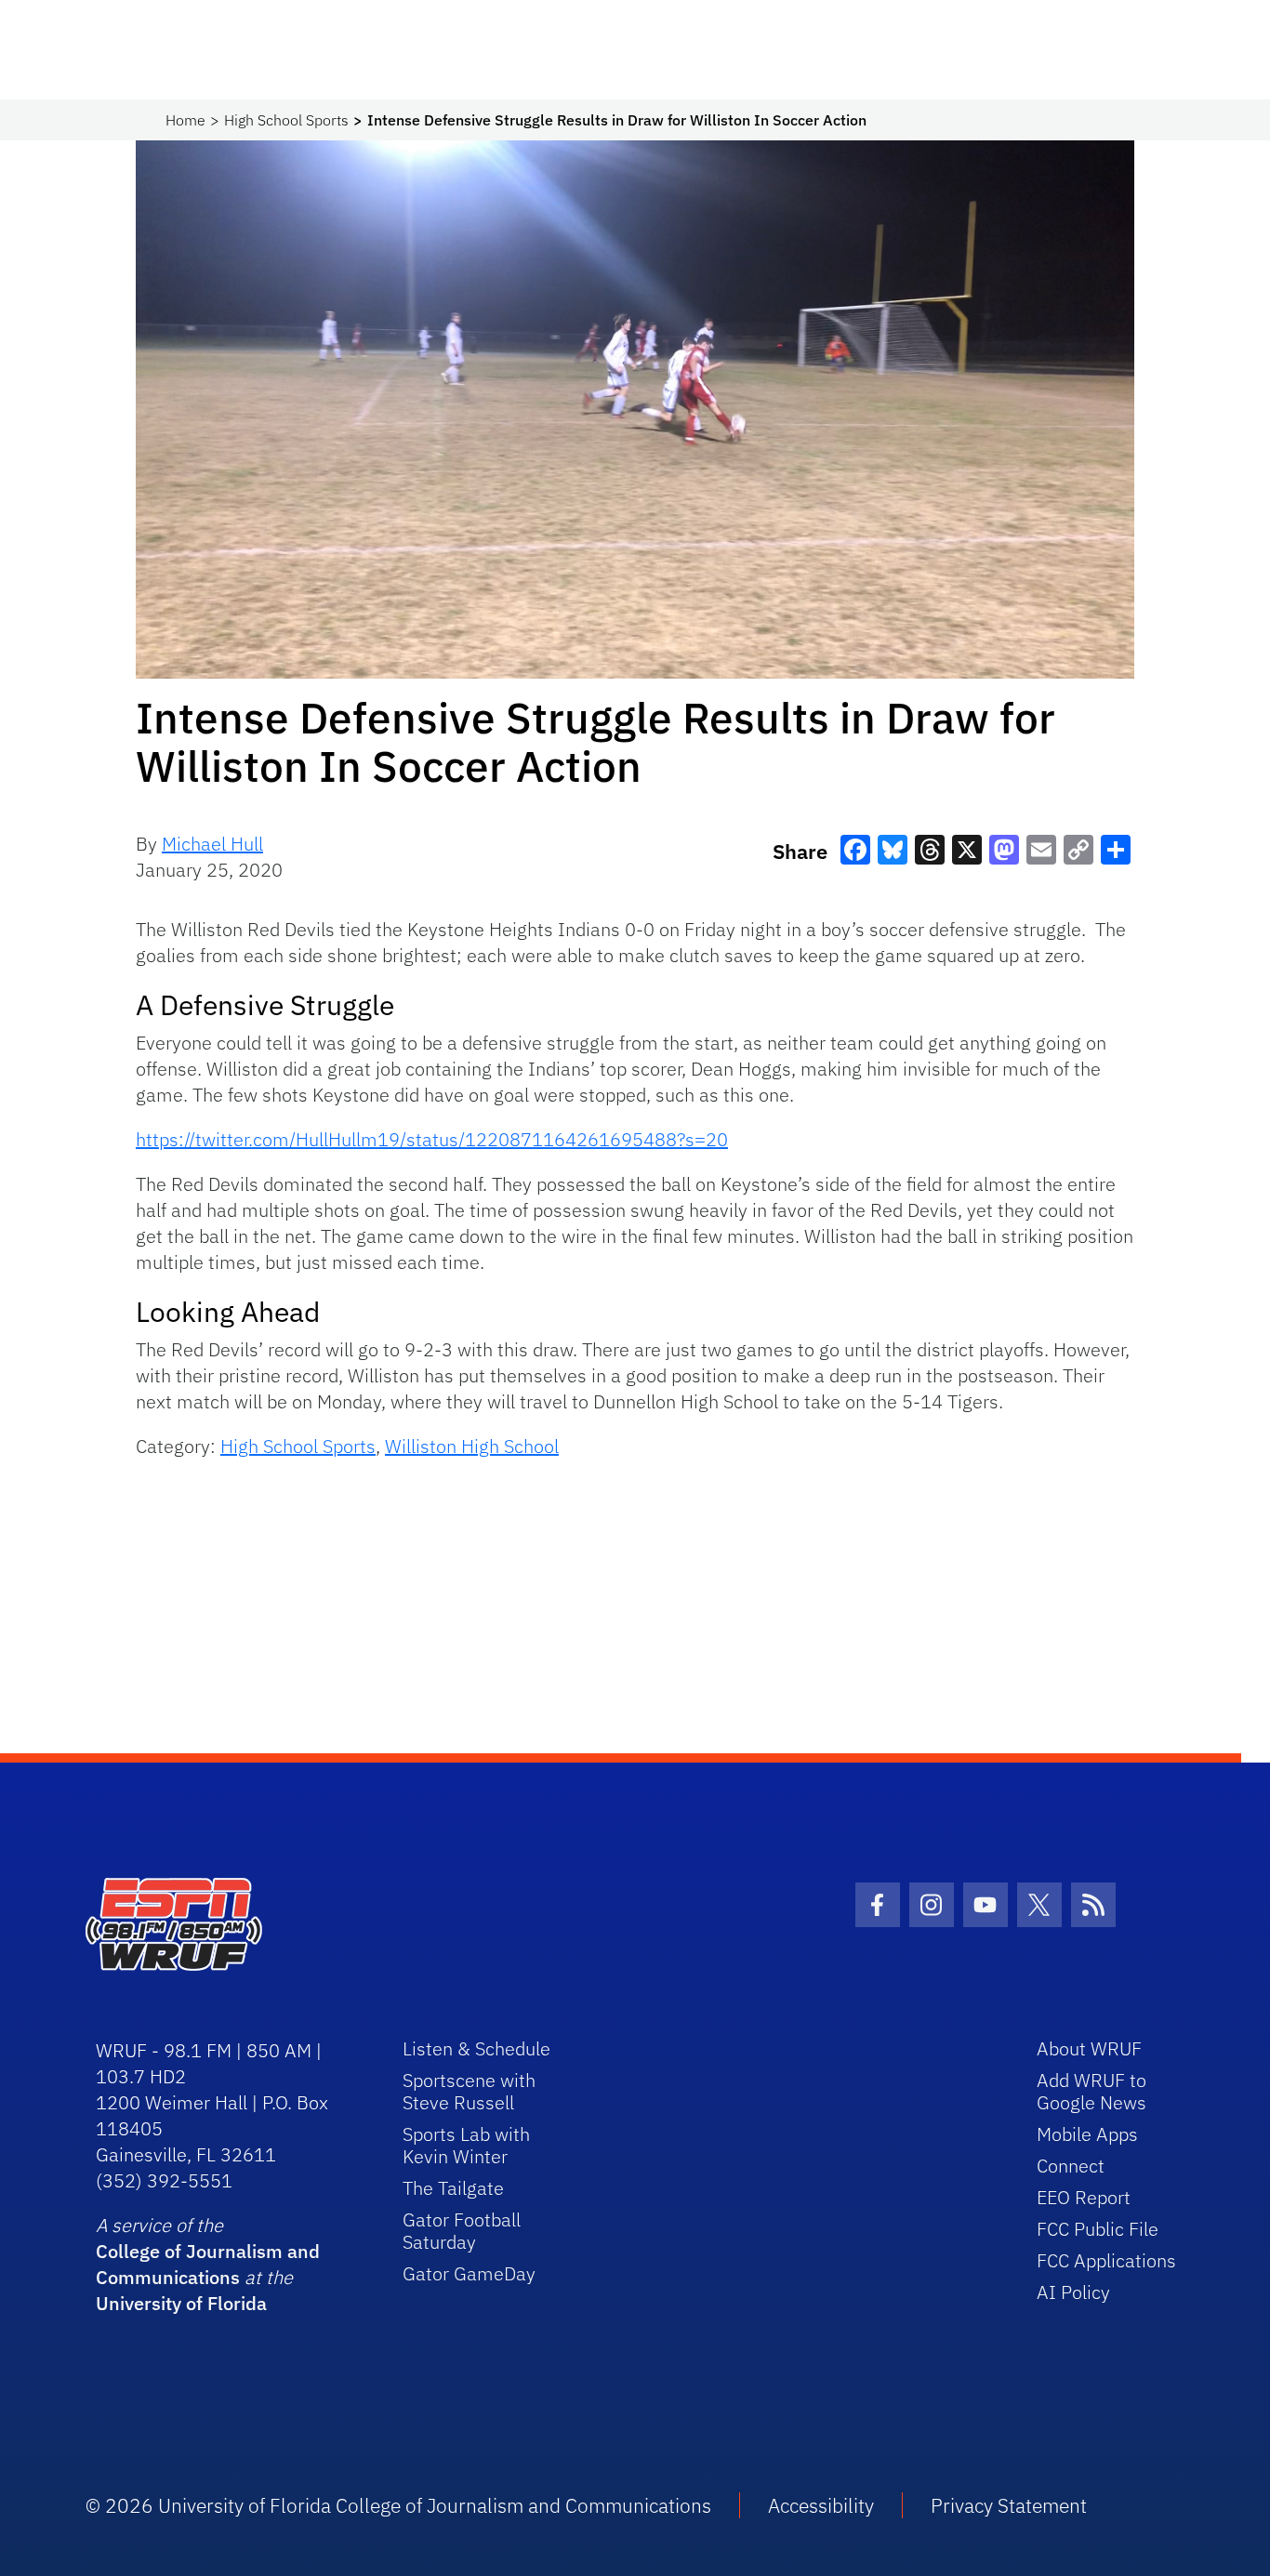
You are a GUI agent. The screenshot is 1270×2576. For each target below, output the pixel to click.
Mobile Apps (1087, 2134)
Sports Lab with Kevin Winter (466, 2145)
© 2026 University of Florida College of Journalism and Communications (398, 2505)
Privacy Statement (1009, 2505)
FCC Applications (1106, 2260)
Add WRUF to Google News (1091, 2091)
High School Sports (286, 120)
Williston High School (472, 1446)
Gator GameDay (469, 2273)
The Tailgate (453, 2188)
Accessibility (821, 2505)
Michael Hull (212, 844)
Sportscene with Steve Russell (469, 2091)
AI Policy (1073, 2292)
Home (185, 120)
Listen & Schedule (476, 2048)
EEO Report (1084, 2197)
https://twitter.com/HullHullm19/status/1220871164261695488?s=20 (432, 1139)
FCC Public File (1098, 2229)
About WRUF (1089, 2048)
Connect (1071, 2166)
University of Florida (181, 2303)
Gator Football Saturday (462, 2231)
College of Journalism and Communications (208, 2264)
